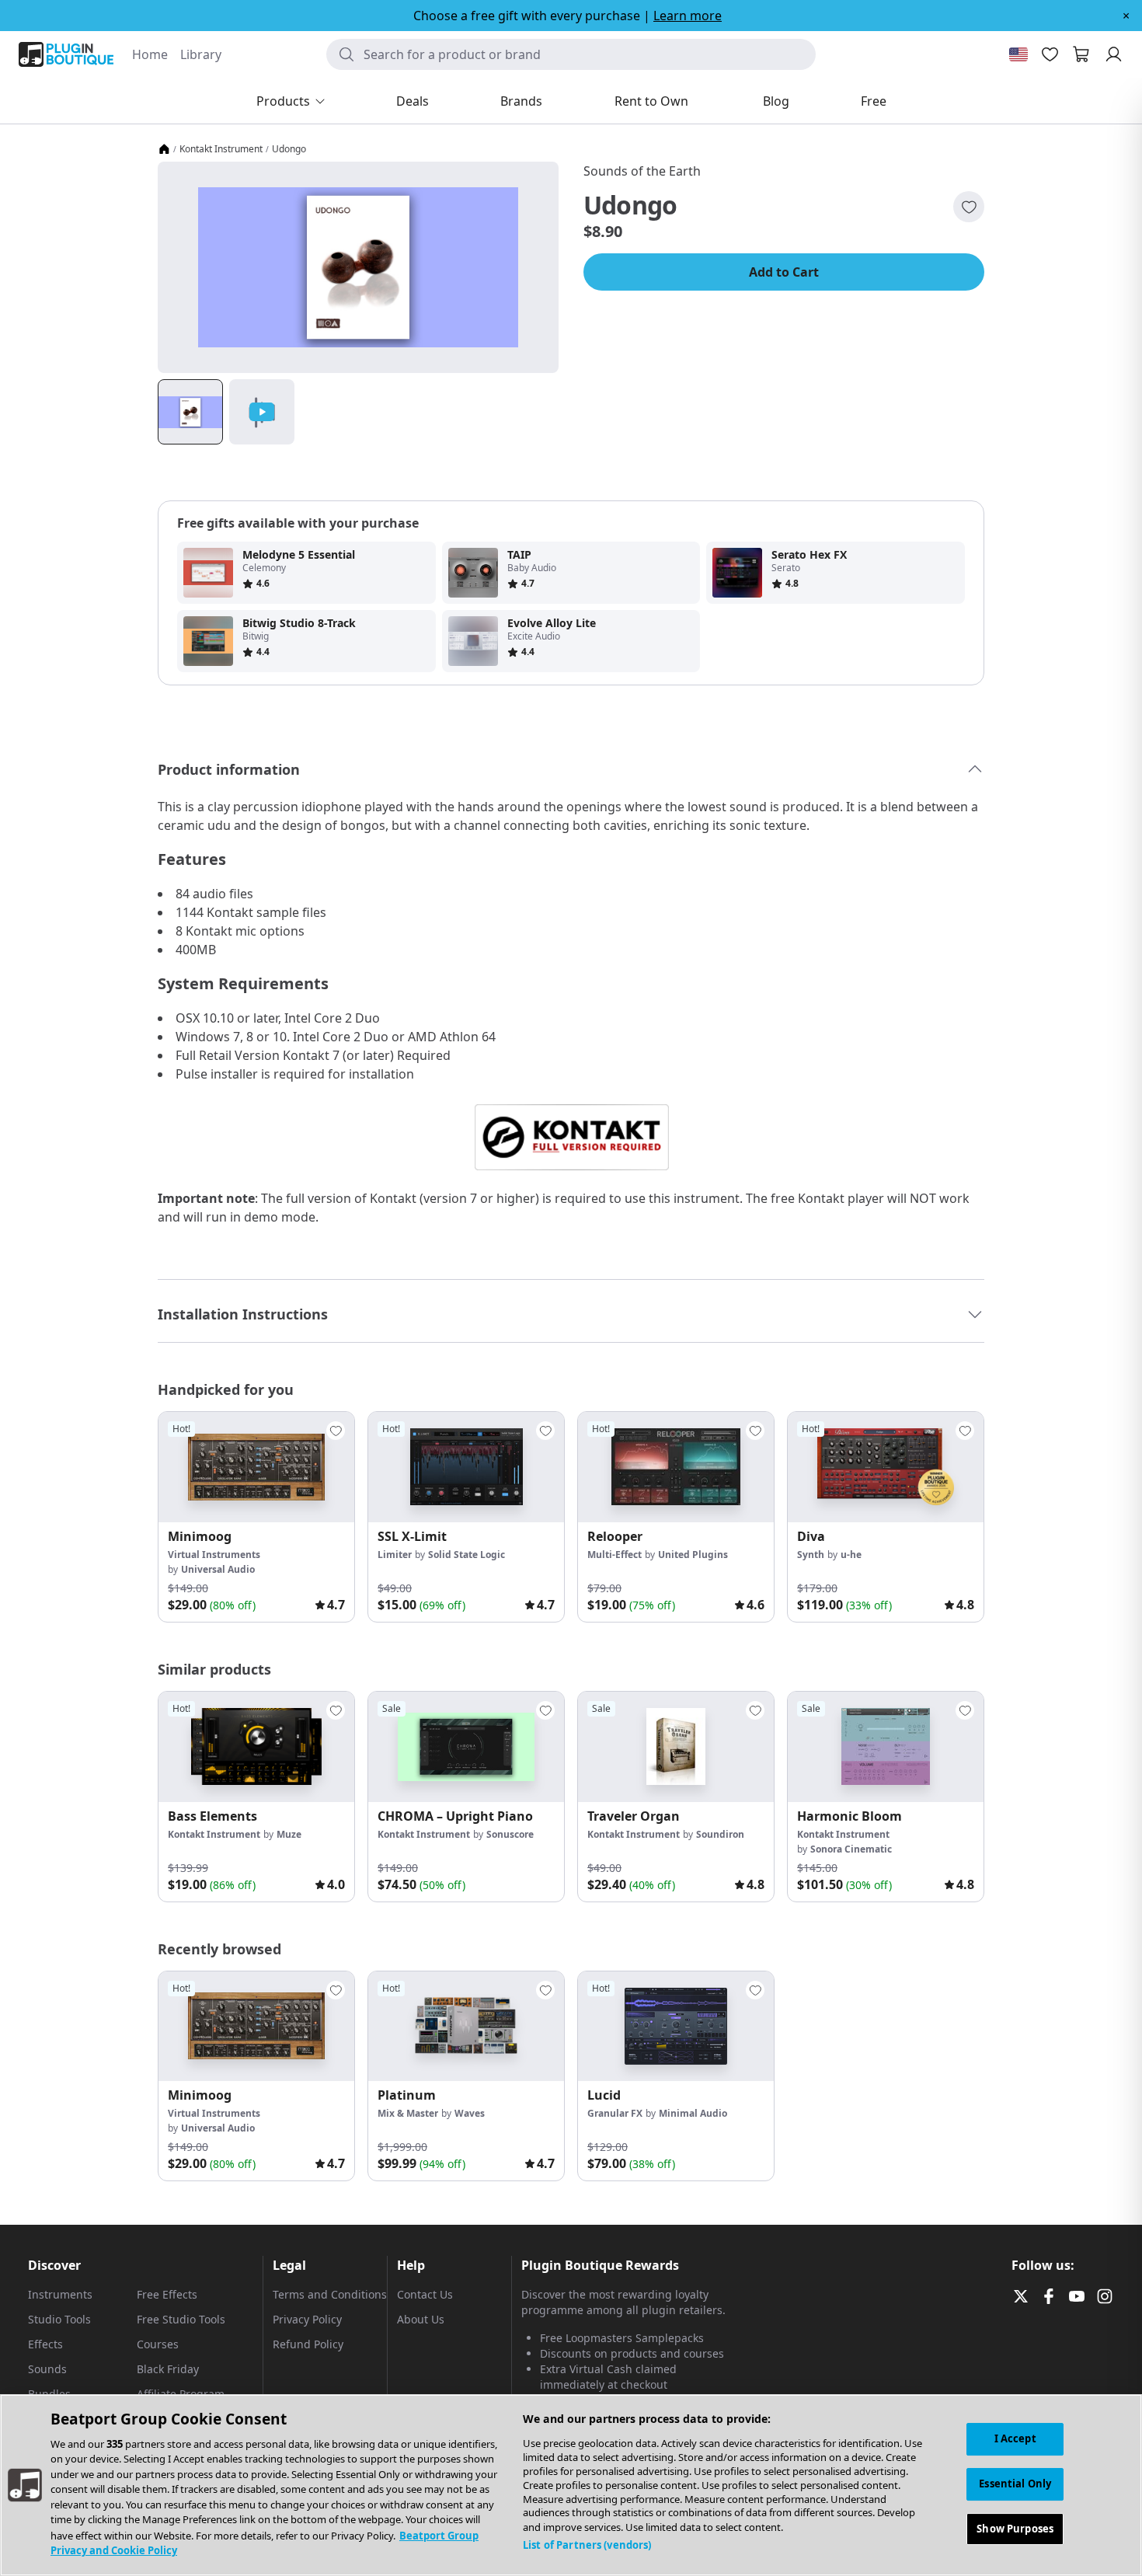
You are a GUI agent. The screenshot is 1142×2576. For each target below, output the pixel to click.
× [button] (1126, 16)
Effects (45, 2344)
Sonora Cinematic (851, 1849)
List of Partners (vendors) (587, 2545)
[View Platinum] (466, 2027)
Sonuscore (510, 1834)
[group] (256, 1517)
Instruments (60, 2294)
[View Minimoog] (256, 1467)
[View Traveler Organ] (676, 1747)
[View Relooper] (676, 1467)
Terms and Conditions (330, 2294)
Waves (470, 2113)
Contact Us (425, 2294)
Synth (811, 1555)
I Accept (1015, 2438)
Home (150, 54)
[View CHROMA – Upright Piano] (466, 1747)
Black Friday (168, 2369)
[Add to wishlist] (969, 207)
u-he (851, 1555)
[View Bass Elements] (256, 1747)
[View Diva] (886, 1467)
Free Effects (167, 2294)
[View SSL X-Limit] (466, 1467)
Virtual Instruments (214, 1555)
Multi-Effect (615, 1555)
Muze (289, 1834)
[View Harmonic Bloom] (886, 1747)
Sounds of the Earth (642, 171)
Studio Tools (59, 2319)
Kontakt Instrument (221, 149)
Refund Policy (308, 2344)
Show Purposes (1015, 2528)
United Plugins (693, 1555)
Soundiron (720, 1834)
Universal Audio (218, 1569)
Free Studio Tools (181, 2319)
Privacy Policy (307, 2319)
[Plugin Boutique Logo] (66, 54)
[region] (571, 2485)
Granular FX (615, 2113)
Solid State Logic (467, 1555)
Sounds (47, 2369)
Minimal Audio (693, 2113)
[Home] (164, 149)
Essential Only (1015, 2484)
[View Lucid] (676, 2027)
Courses (158, 2344)
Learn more (688, 16)
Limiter (395, 1555)
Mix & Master (408, 2113)
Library (201, 54)
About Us (421, 2319)
